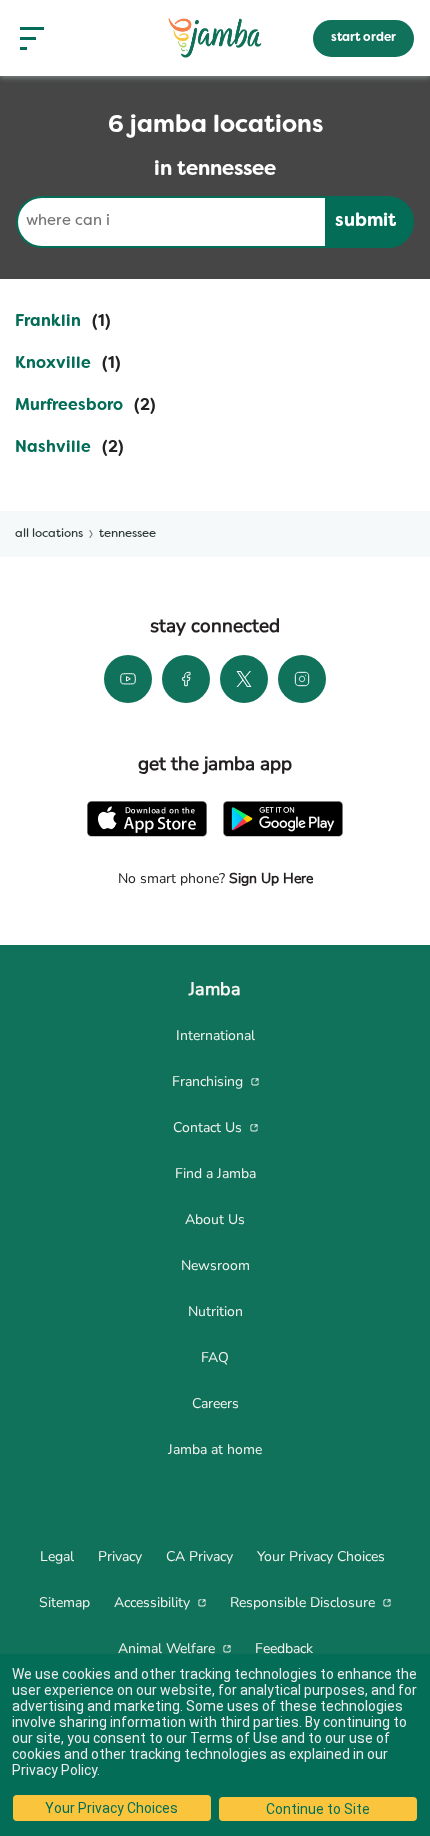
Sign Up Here (269, 878)
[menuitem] (215, 1036)
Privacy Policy (54, 1770)
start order (363, 38)
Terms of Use (234, 1738)
